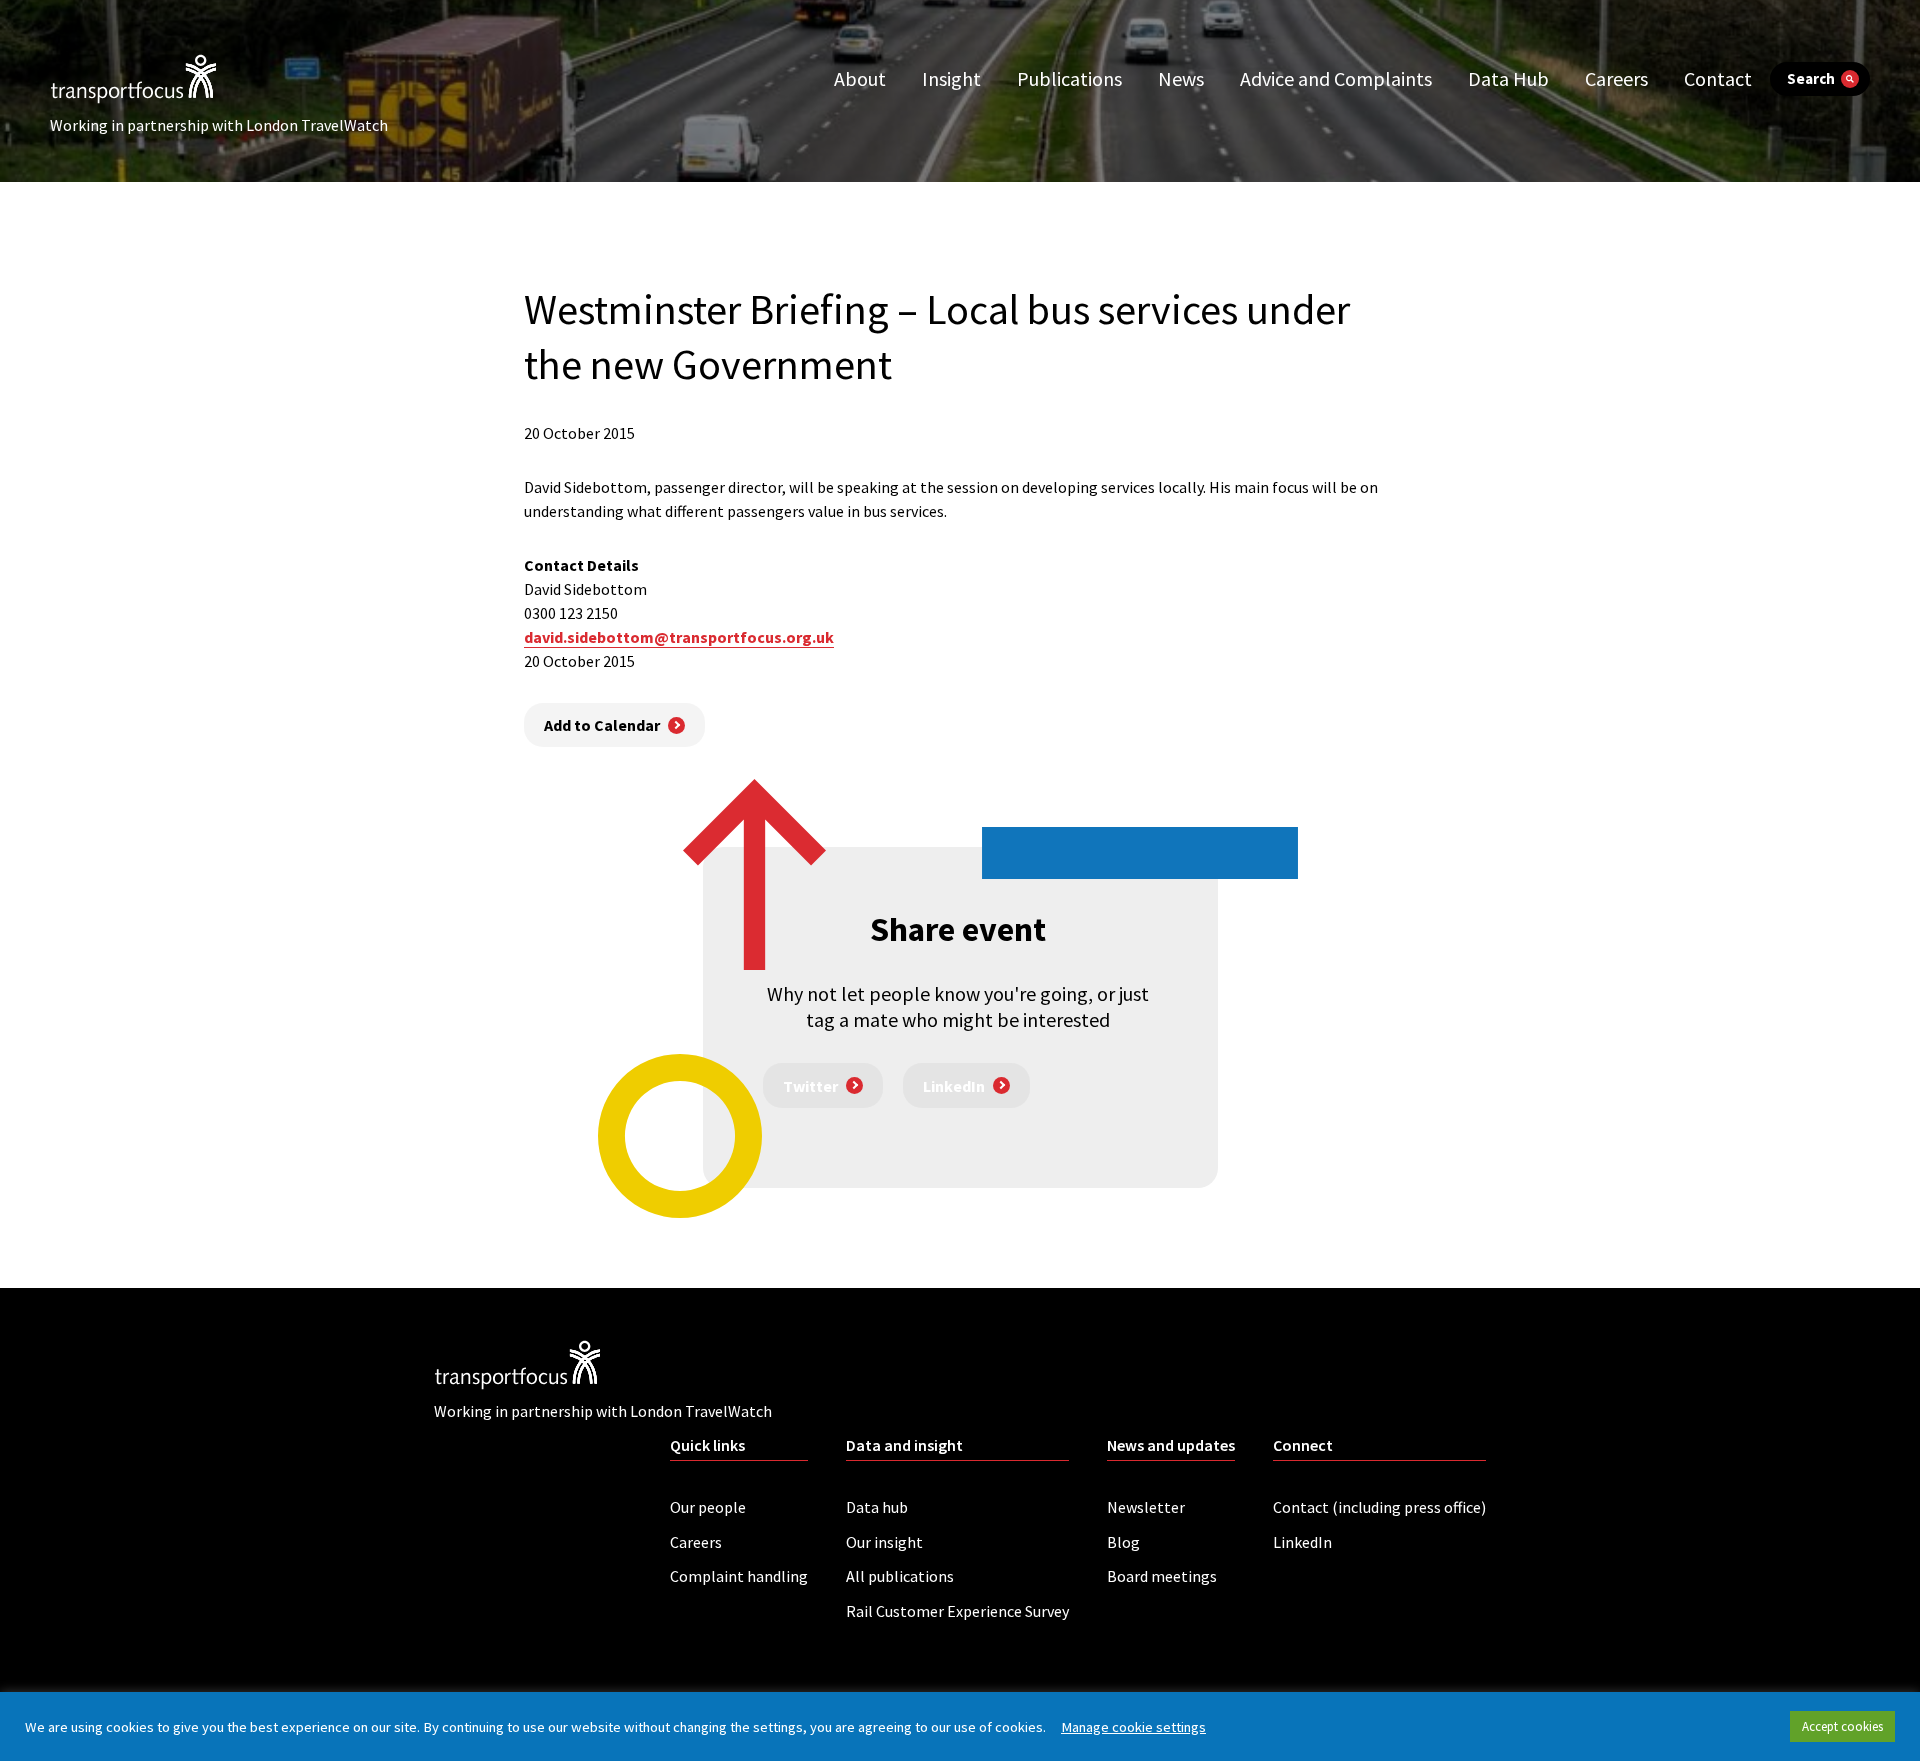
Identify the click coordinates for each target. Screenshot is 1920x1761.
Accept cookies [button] (1842, 1726)
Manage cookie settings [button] (1133, 1727)
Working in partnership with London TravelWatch (219, 125)
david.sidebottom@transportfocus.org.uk (679, 637)
